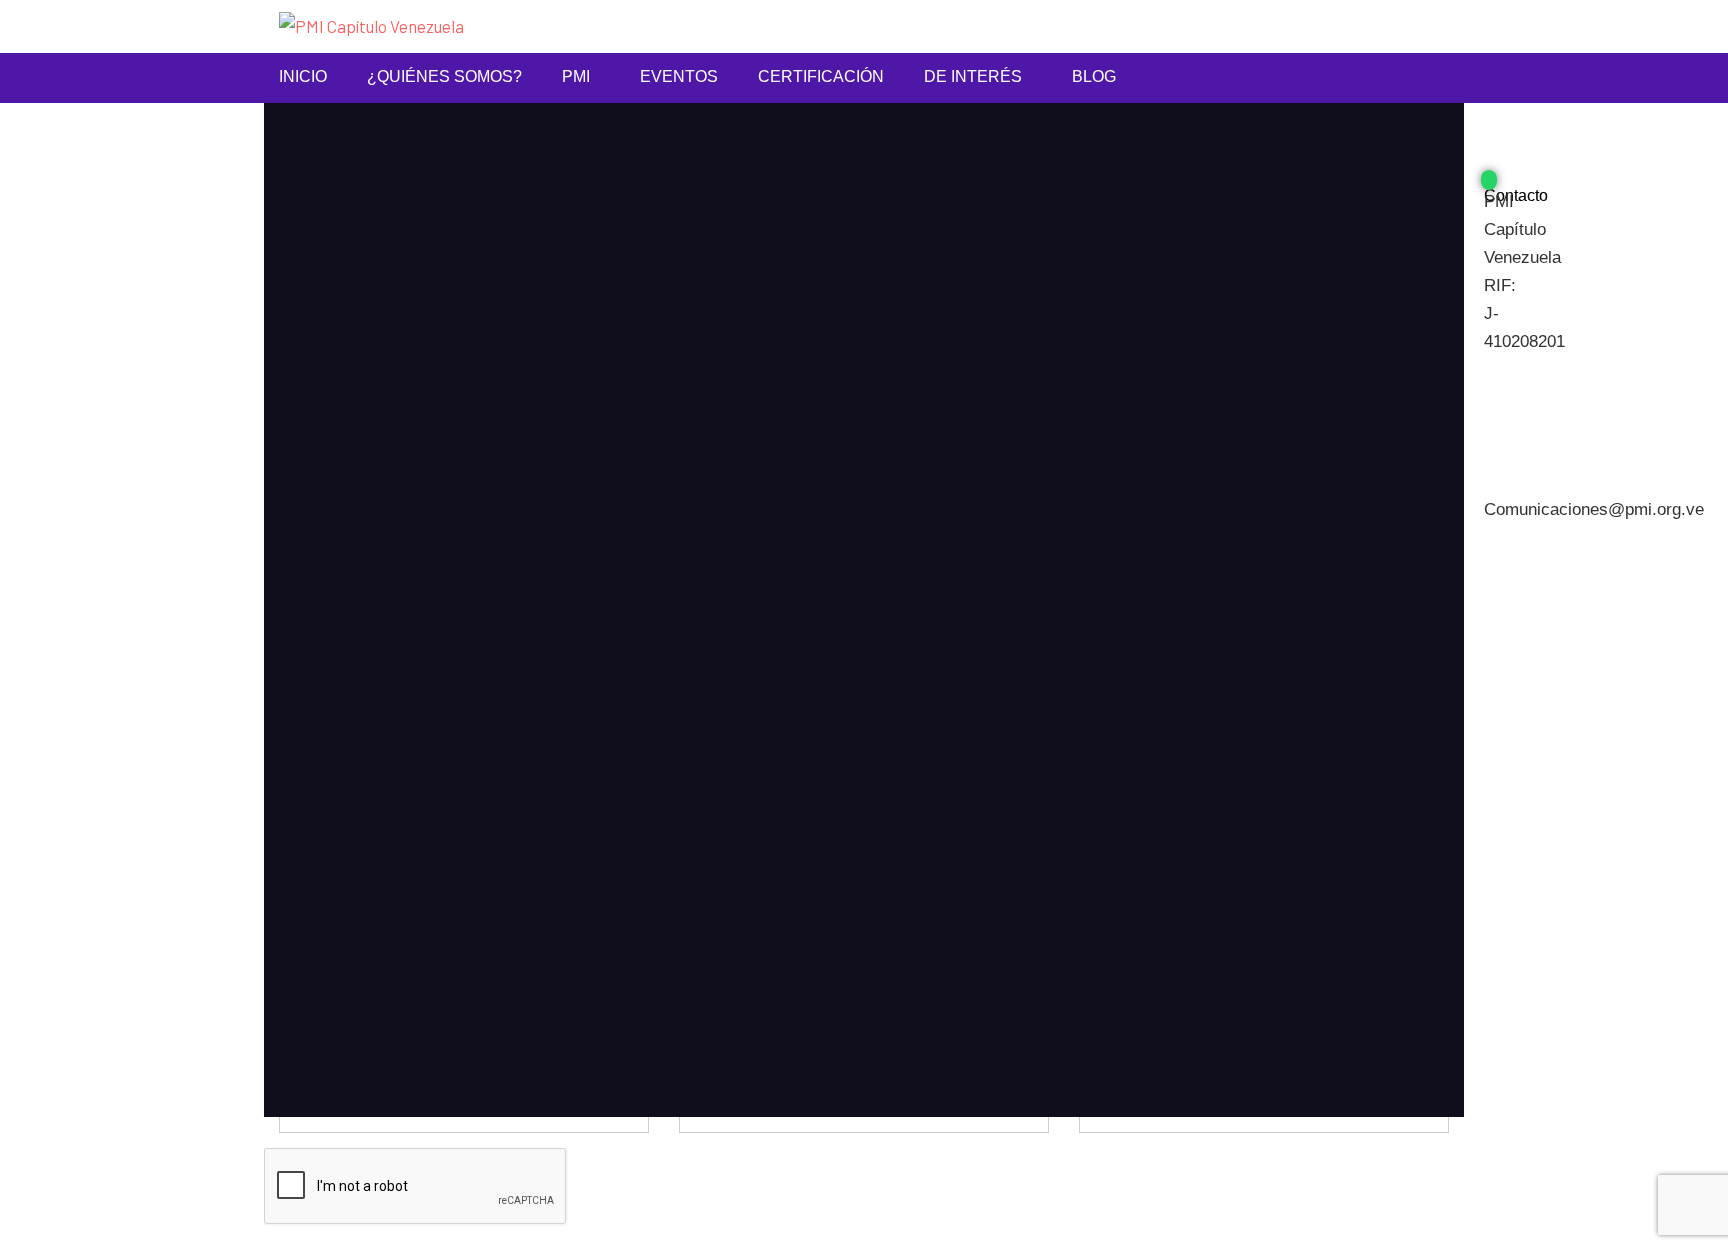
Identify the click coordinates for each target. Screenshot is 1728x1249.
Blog (1094, 76)
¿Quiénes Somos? (444, 76)
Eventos (679, 76)
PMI (576, 76)
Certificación (821, 76)
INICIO (303, 76)
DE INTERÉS (973, 76)
